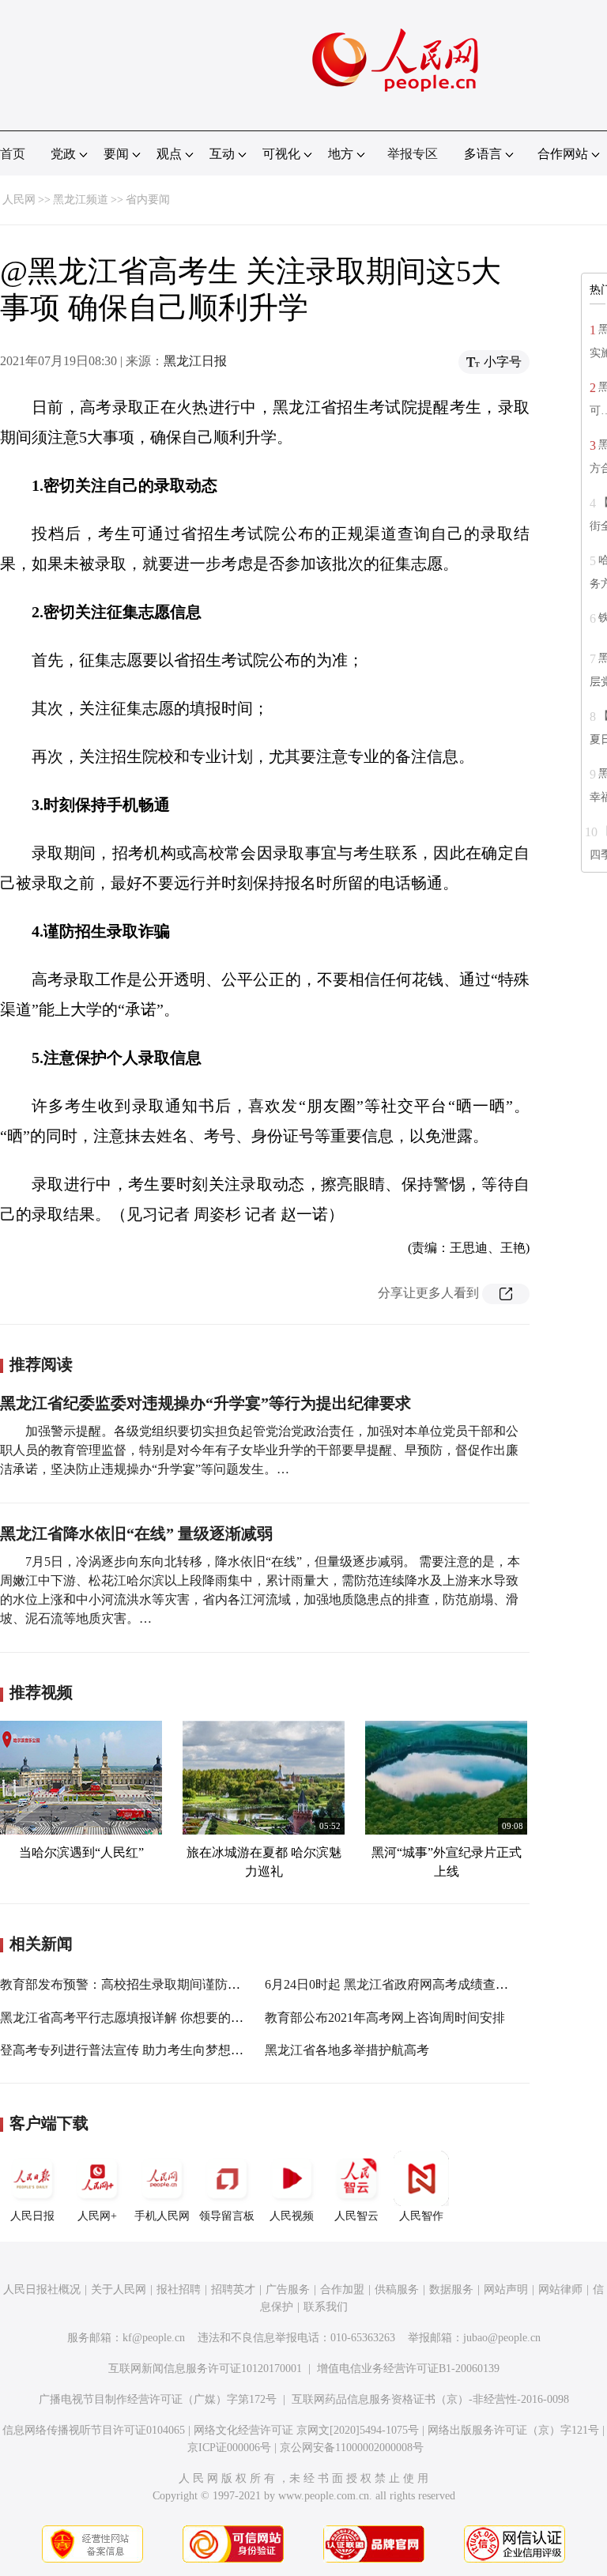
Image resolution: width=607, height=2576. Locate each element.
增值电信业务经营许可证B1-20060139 (408, 2369)
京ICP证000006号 (229, 2448)
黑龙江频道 (81, 200)
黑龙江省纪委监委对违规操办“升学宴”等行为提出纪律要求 (205, 1403)
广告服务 (288, 2289)
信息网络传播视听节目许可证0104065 (94, 2430)
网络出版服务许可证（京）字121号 (513, 2430)
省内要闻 (148, 200)
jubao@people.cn (502, 2338)
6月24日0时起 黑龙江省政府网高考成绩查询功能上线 (412, 1984)
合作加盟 (342, 2289)
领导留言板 (227, 2216)
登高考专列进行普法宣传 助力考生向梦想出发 (128, 2050)
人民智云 (356, 2216)
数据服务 (451, 2289)
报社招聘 (179, 2289)
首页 (13, 154)
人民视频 (292, 2216)
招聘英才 (233, 2289)
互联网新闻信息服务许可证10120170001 (205, 2369)
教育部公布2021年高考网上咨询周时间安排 (385, 2018)
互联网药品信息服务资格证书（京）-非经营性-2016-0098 (430, 2399)
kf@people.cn (154, 2338)
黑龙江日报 (195, 361)
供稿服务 (397, 2289)
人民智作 (421, 2216)
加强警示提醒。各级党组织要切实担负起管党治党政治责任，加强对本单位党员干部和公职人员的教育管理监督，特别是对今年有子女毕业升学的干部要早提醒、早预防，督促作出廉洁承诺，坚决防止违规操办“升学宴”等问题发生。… (259, 1450)
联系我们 (326, 2307)
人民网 (19, 200)
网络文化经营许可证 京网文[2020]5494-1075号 (306, 2430)
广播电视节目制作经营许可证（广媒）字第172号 (158, 2399)
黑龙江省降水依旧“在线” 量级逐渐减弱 (136, 1533)
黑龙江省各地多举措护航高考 (347, 2050)
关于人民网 (119, 2289)
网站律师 (560, 2289)
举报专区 (413, 154)
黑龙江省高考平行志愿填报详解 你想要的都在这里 (141, 2018)
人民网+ (97, 2216)
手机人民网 (162, 2216)
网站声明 (506, 2289)
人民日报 (32, 2216)
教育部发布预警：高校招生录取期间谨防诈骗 (126, 1984)
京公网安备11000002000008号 (352, 2448)
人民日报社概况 (42, 2289)
